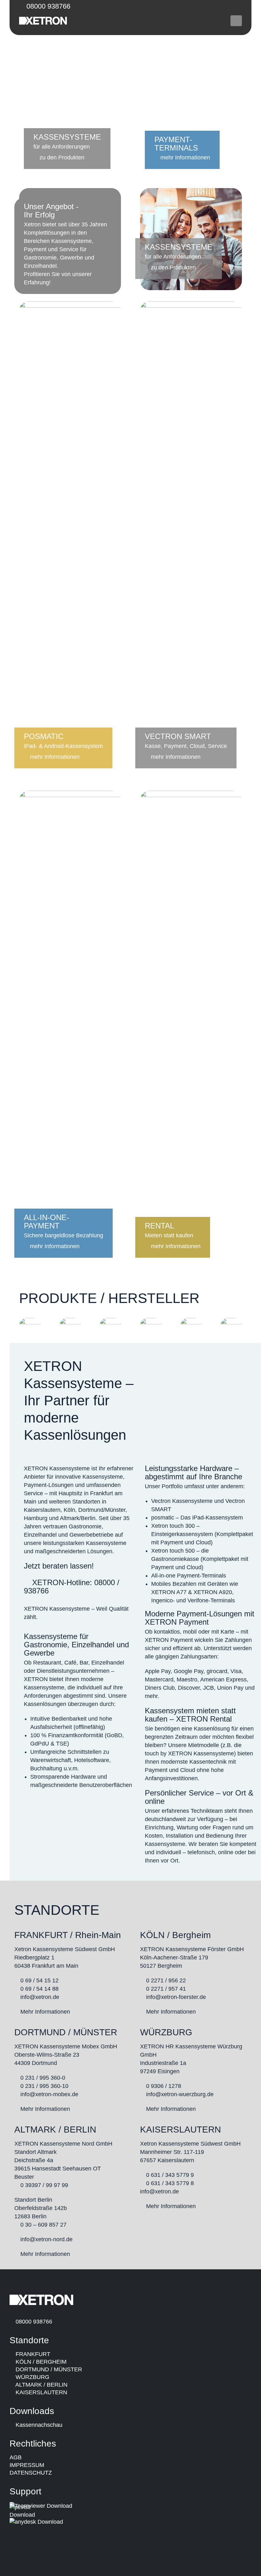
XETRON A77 (169, 1592)
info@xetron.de (40, 1997)
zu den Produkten (61, 157)
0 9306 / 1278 (164, 2086)
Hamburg (36, 1518)
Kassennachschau (38, 2425)
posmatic (163, 1518)
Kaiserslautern (42, 1510)
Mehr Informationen (44, 2012)
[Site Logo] (43, 21)
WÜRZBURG (32, 2377)
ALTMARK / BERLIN (41, 2385)
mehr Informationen (184, 157)
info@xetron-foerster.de (176, 1997)
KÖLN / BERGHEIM (40, 2362)
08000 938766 (47, 6)
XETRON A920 (213, 1592)
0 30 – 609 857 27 (43, 2225)
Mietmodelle (204, 1745)
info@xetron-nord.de (46, 2239)
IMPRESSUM (27, 2465)
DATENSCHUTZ (31, 2473)
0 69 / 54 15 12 (39, 1980)
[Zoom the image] (30, 1322)
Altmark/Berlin (78, 1518)
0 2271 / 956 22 (166, 1980)
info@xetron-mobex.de (49, 2094)
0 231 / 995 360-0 (44, 2078)
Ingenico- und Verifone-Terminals (193, 1600)
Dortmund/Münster (102, 1510)
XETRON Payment (177, 1622)
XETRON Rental (204, 1719)
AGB (16, 2457)
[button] (236, 21)
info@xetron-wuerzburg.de (180, 2094)
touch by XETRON (168, 1753)
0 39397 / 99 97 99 (44, 2185)
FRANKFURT (32, 2354)
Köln (69, 1510)
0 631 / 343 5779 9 (170, 2175)
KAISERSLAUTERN (41, 2392)
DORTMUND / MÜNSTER (48, 2369)
